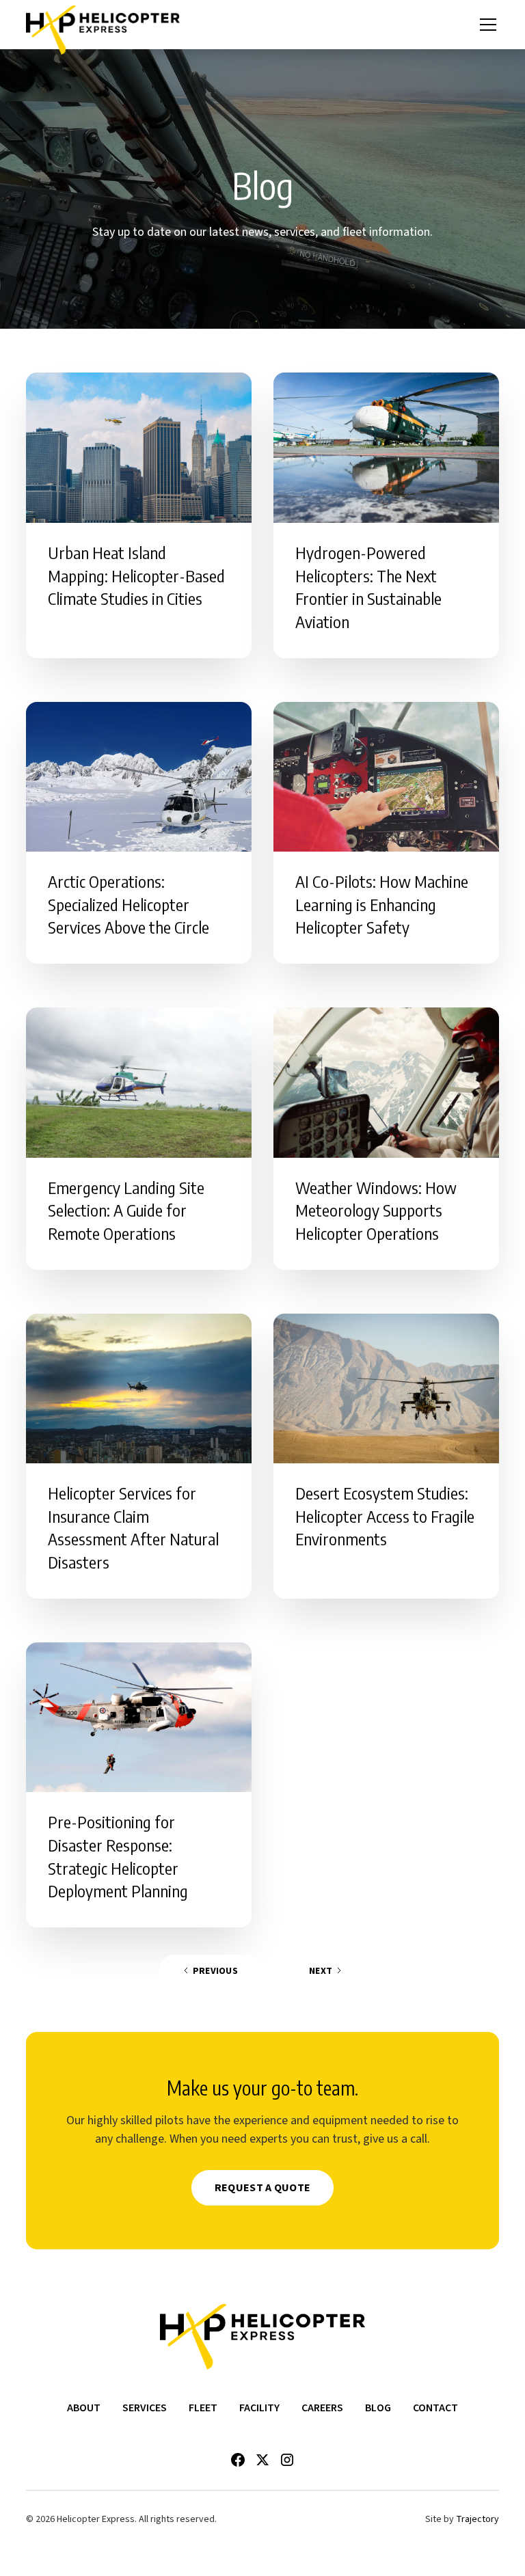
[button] (485, 25)
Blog (378, 2408)
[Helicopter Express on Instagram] (287, 2460)
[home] (103, 25)
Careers (322, 2408)
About (84, 2408)
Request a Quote (263, 2188)
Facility (259, 2408)
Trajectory (477, 2519)
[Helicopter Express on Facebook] (238, 2460)
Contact (435, 2408)
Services (145, 2408)
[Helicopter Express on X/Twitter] (262, 2460)
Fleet (203, 2408)
